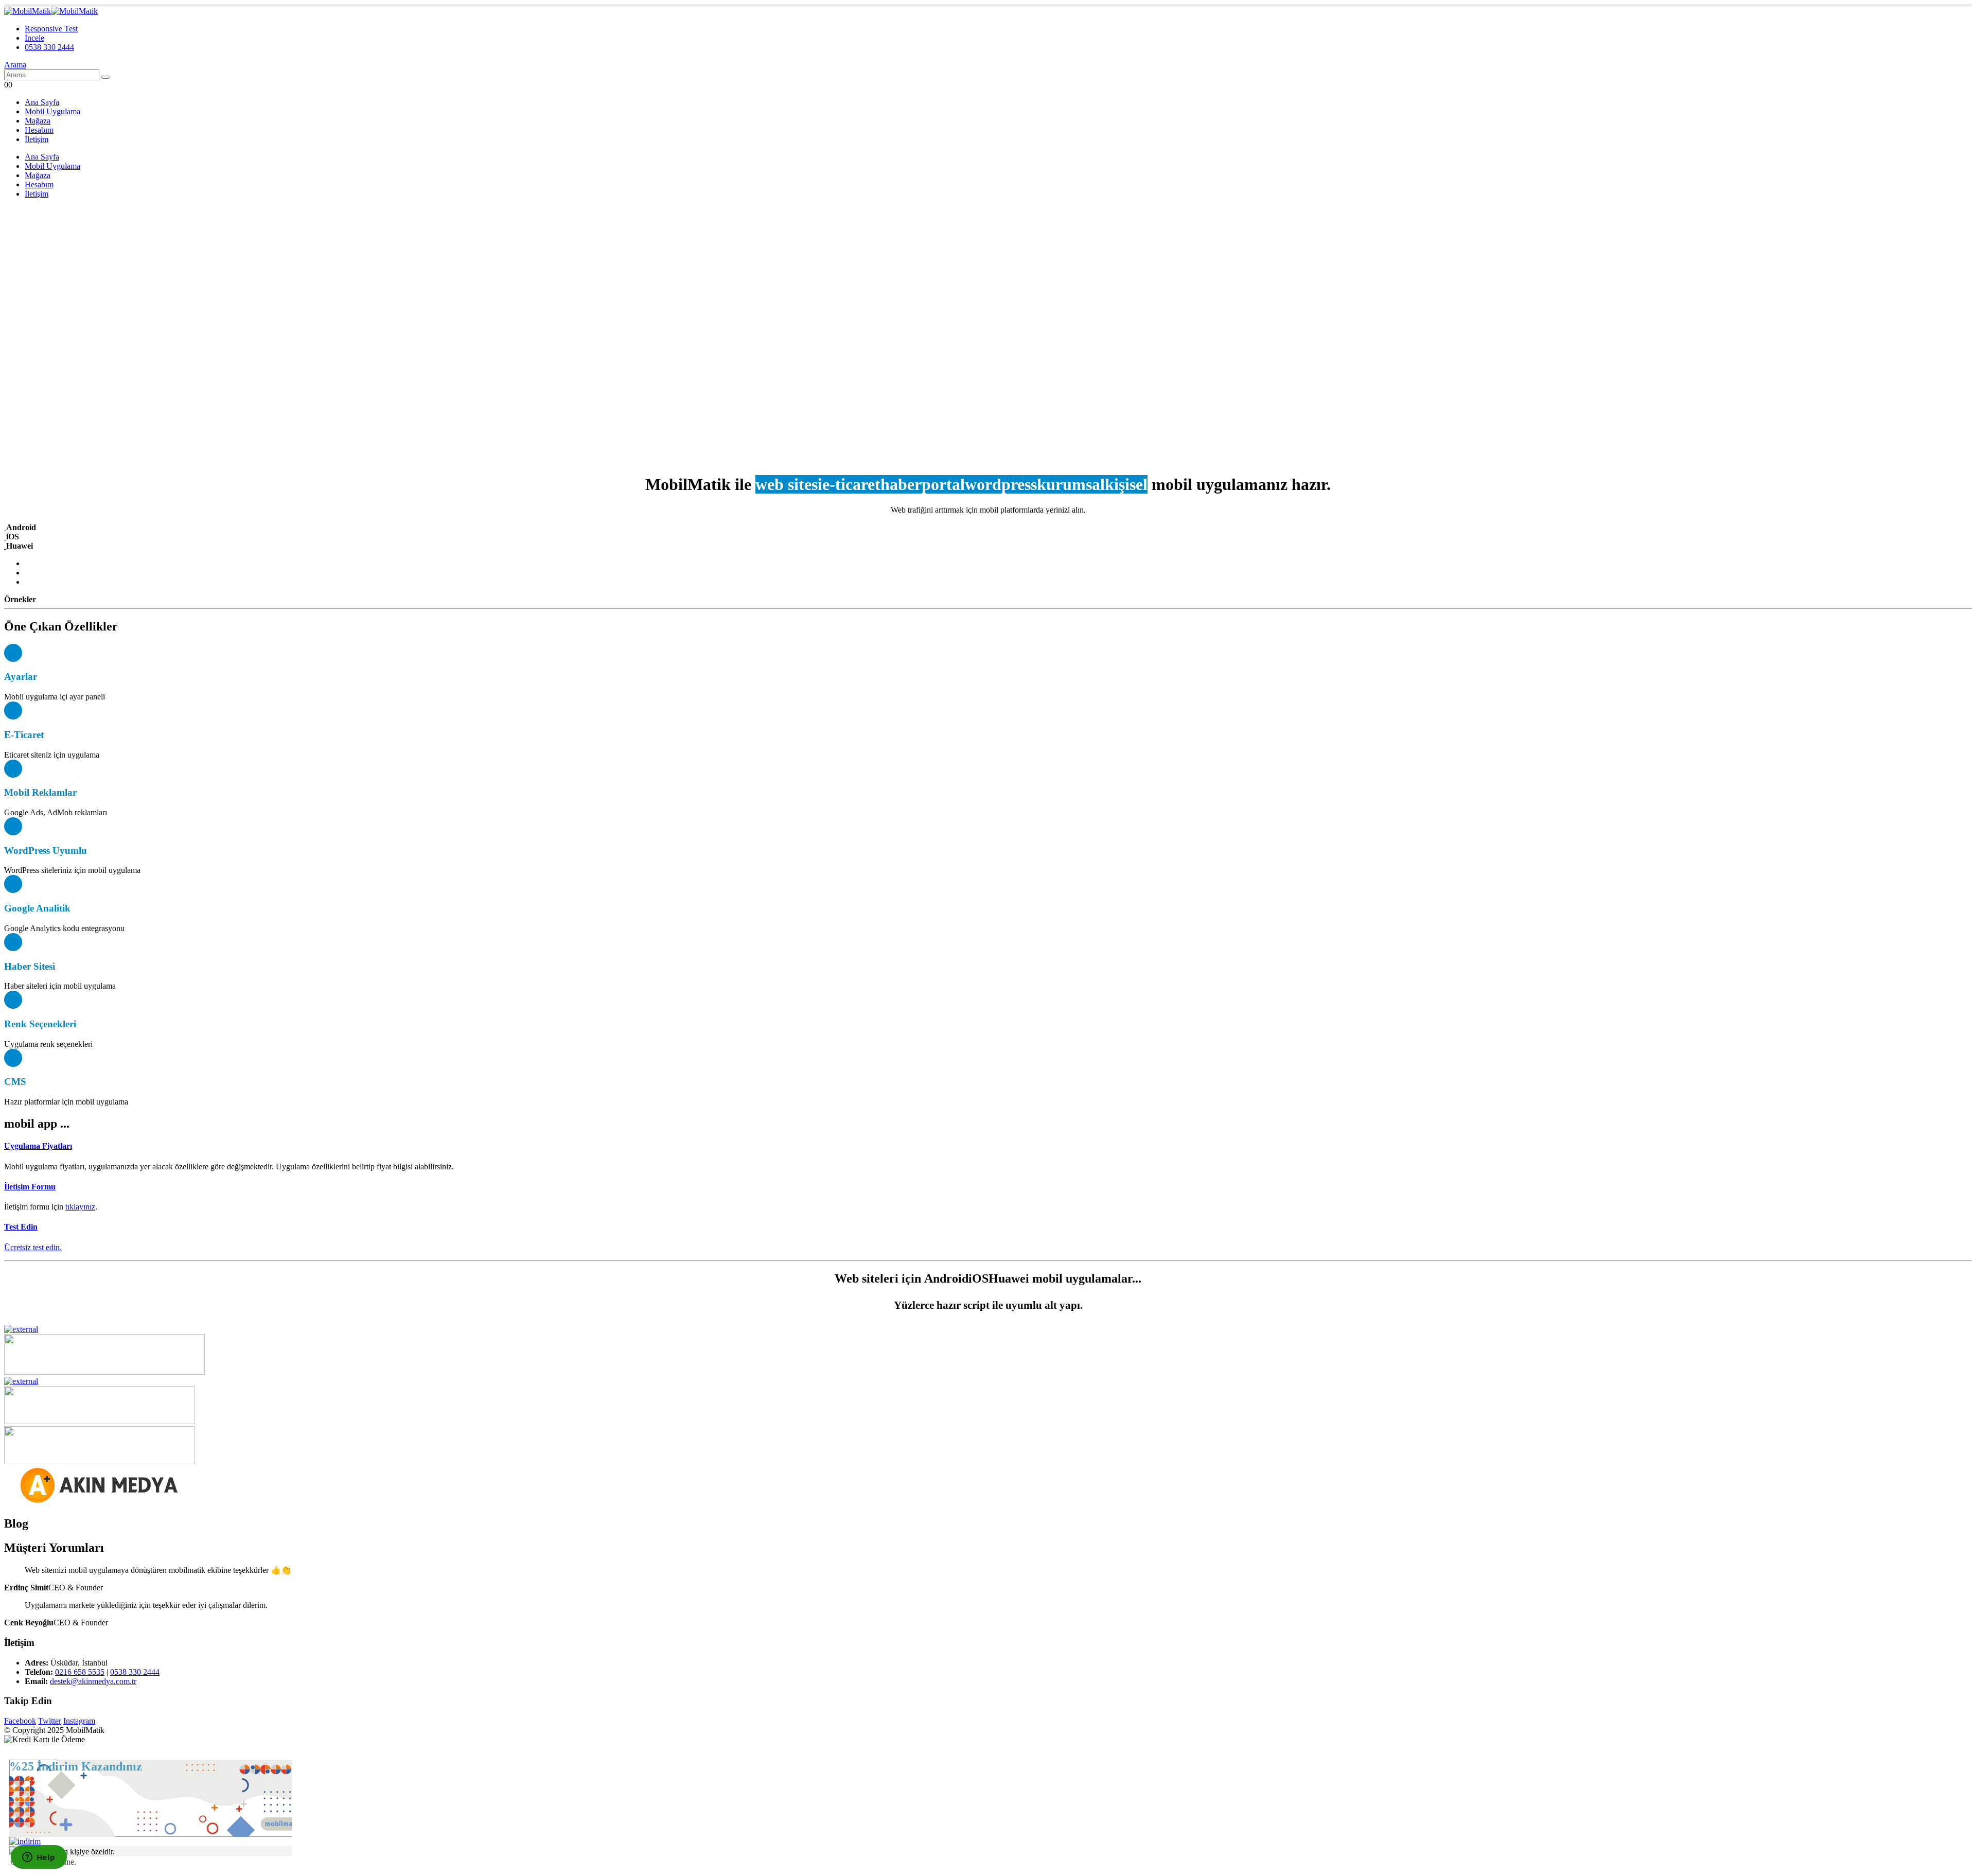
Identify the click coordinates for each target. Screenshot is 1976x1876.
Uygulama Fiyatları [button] (38, 1146)
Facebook (20, 1721)
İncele (34, 38)
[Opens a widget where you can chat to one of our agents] (39, 1858)
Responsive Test (51, 29)
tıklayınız (80, 1207)
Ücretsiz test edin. (33, 1247)
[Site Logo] (51, 11)
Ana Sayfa (42, 102)
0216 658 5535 (80, 1672)
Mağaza (38, 121)
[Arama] (105, 77)
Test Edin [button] (21, 1227)
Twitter (50, 1721)
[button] (15, 65)
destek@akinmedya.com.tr (93, 1681)
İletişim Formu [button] (30, 1187)
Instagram (79, 1721)
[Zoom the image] (988, 1329)
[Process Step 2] (5, 537)
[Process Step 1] (5, 527)
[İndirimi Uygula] (25, 1841)
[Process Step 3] (5, 546)
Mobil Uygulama (52, 111)
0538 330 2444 (49, 47)
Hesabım (39, 130)
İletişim (37, 139)
